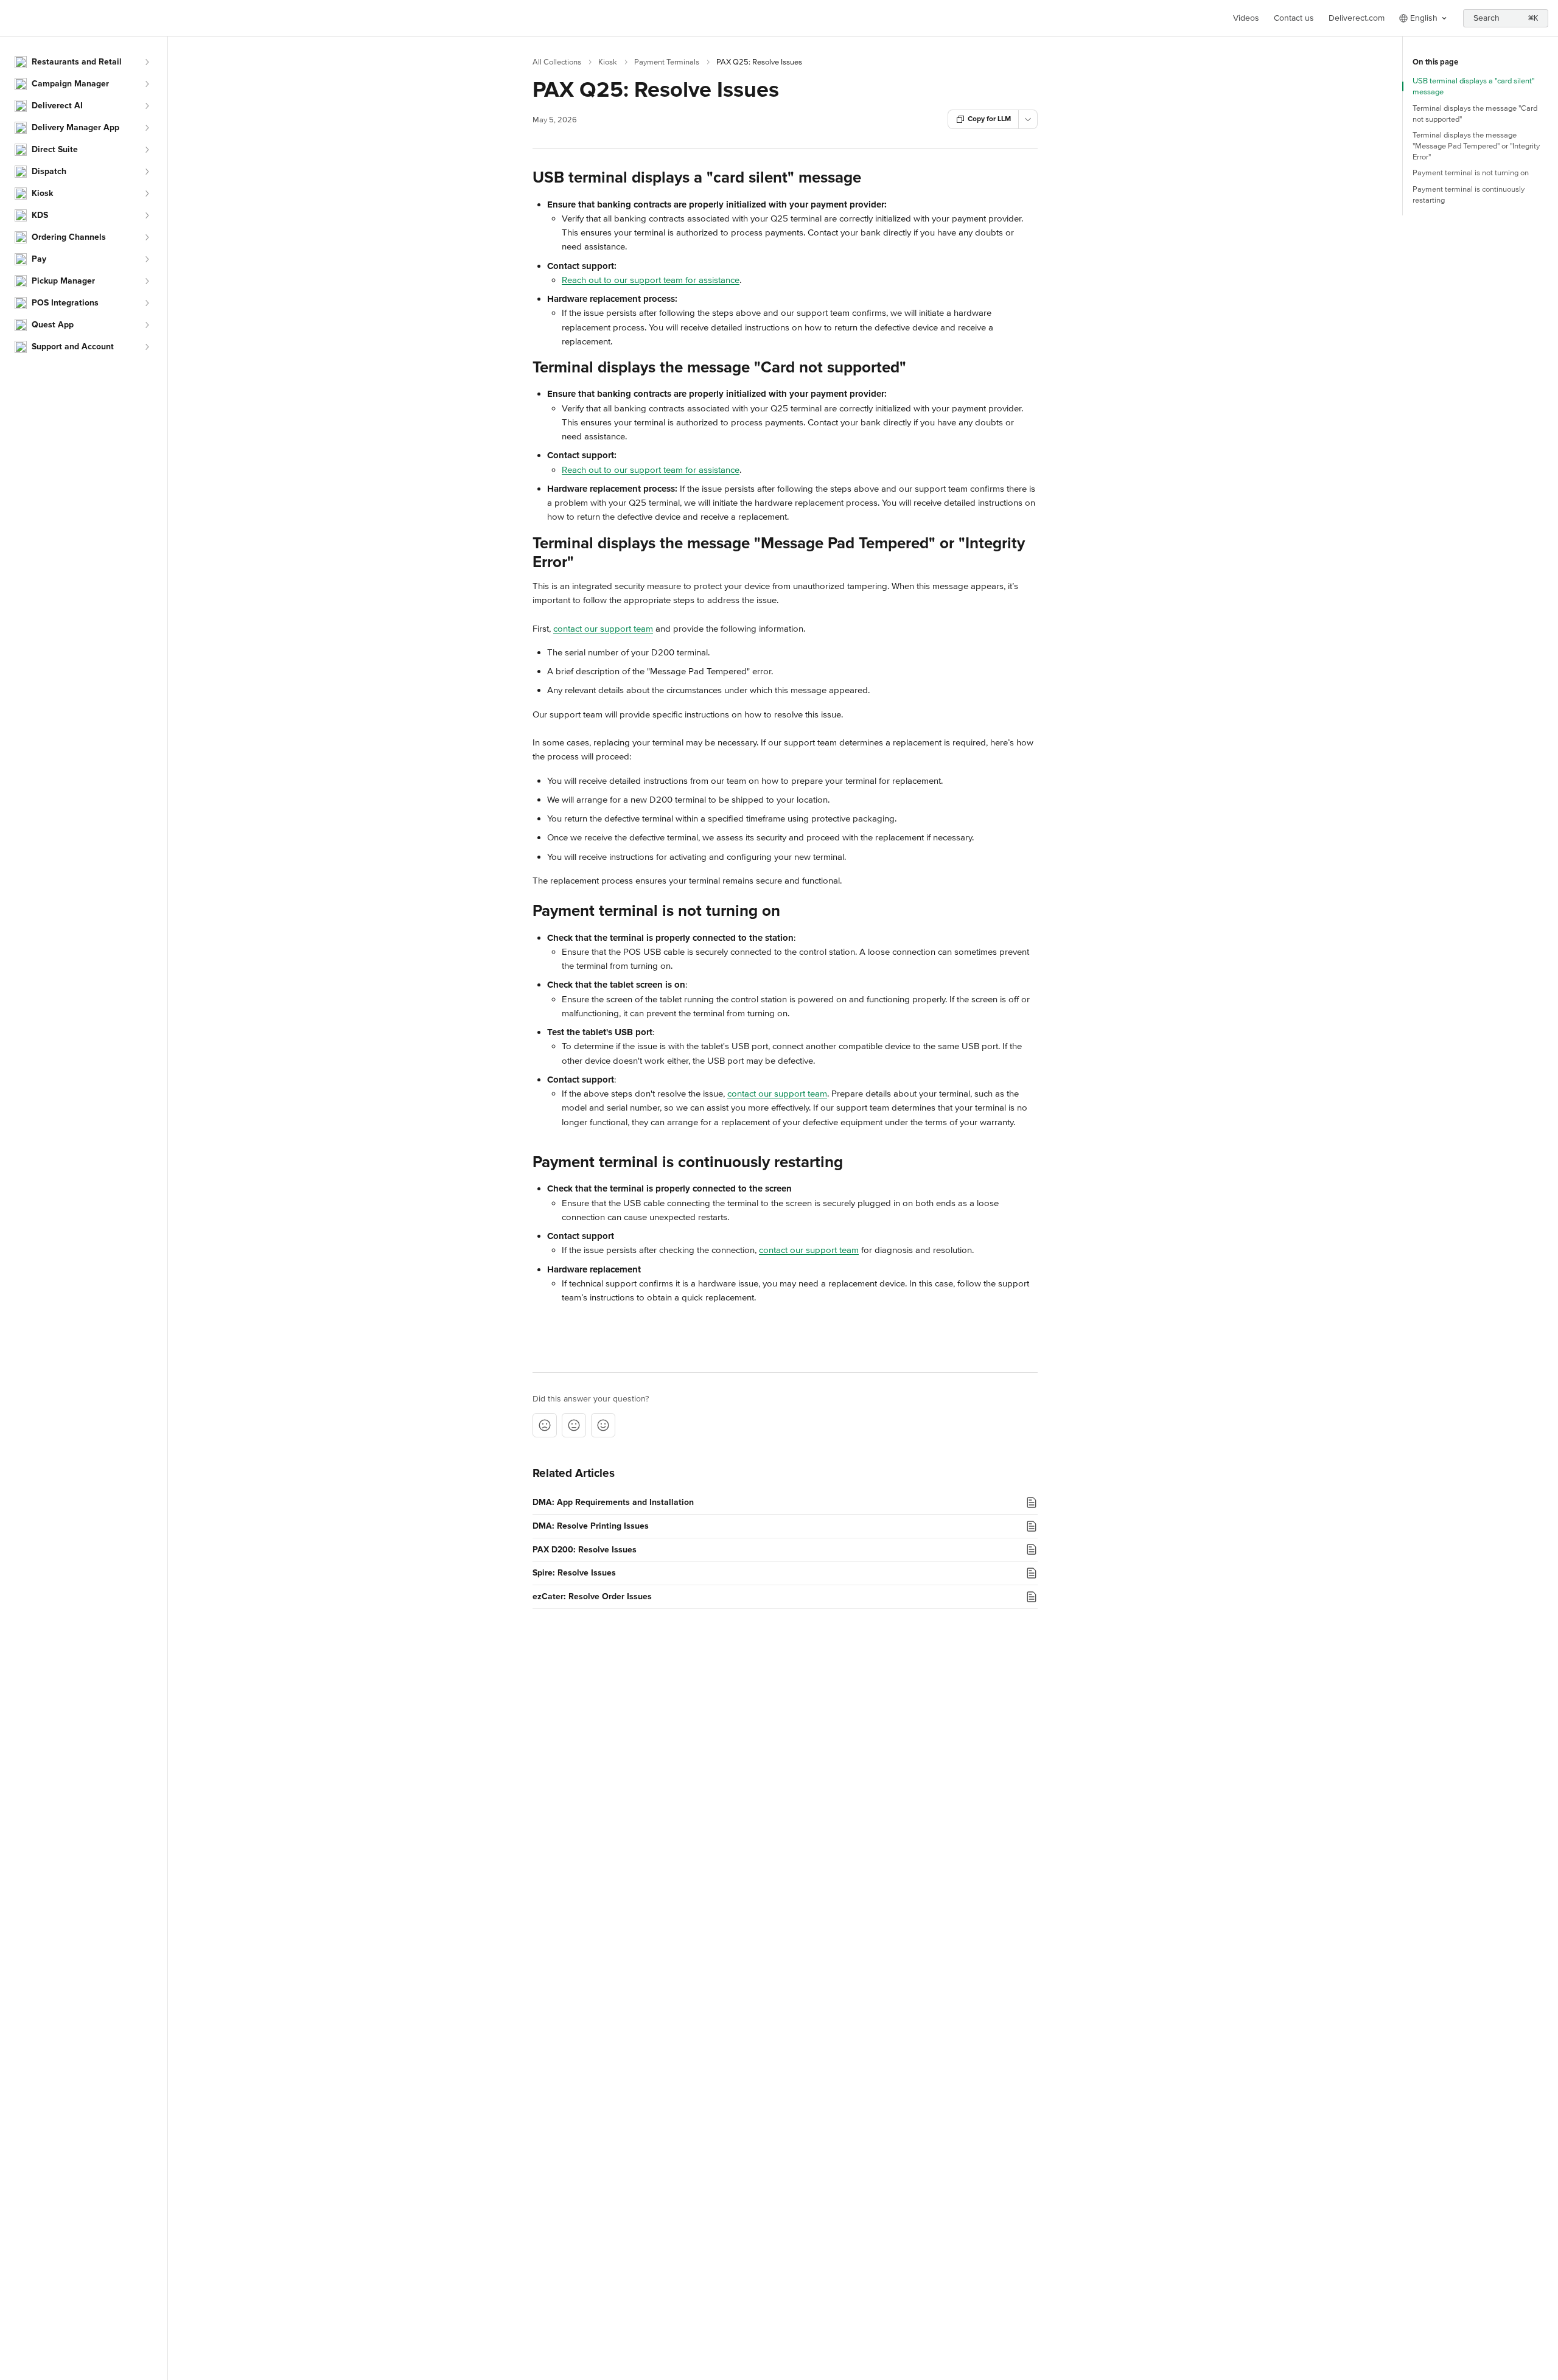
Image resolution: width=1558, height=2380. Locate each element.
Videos (1246, 18)
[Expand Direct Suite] (147, 150)
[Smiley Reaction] (603, 1425)
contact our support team (603, 629)
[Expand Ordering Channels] (147, 237)
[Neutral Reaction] (574, 1425)
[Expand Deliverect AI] (147, 106)
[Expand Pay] (147, 259)
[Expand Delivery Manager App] (147, 128)
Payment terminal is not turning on (1471, 173)
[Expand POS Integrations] (147, 303)
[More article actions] (1028, 119)
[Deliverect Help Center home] (12, 18)
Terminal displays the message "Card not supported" (1475, 114)
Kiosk (608, 62)
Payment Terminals (667, 62)
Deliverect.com (1357, 18)
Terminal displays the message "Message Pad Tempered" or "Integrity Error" (1476, 146)
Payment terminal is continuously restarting (1469, 195)
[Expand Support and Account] (147, 347)
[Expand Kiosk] (147, 194)
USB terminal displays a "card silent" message (1473, 86)
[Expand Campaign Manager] (147, 84)
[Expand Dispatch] (147, 172)
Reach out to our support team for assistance (651, 280)
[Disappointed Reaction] (545, 1425)
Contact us (1294, 18)
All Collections (557, 62)
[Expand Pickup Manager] (147, 281)
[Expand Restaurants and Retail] (147, 62)
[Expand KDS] (147, 215)
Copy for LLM (989, 119)
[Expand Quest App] (147, 325)
